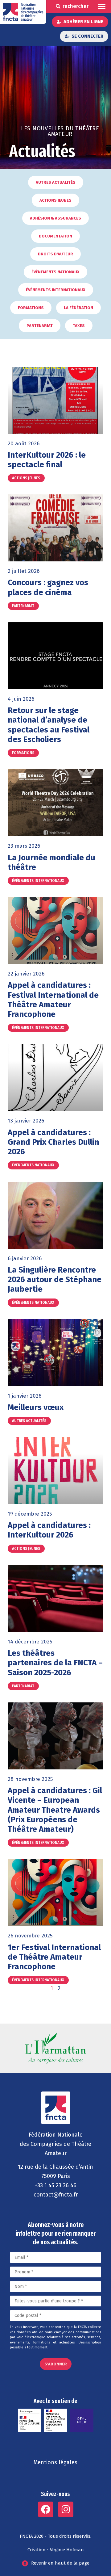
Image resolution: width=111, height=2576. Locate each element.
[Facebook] (46, 2509)
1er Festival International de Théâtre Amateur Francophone (54, 1957)
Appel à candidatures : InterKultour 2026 (49, 1530)
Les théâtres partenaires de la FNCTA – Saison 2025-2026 (55, 1663)
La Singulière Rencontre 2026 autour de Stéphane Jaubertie (55, 1280)
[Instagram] (66, 2509)
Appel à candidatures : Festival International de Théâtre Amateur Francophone (53, 1000)
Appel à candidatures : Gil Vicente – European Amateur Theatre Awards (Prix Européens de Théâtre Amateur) (55, 1810)
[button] (102, 6)
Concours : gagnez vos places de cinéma (48, 587)
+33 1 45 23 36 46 (56, 2185)
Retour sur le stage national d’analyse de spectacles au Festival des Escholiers (49, 725)
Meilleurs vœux (36, 1407)
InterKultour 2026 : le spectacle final (47, 460)
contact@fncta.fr (56, 2195)
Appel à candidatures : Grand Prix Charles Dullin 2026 (53, 1142)
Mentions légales (55, 2462)
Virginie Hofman (67, 2550)
